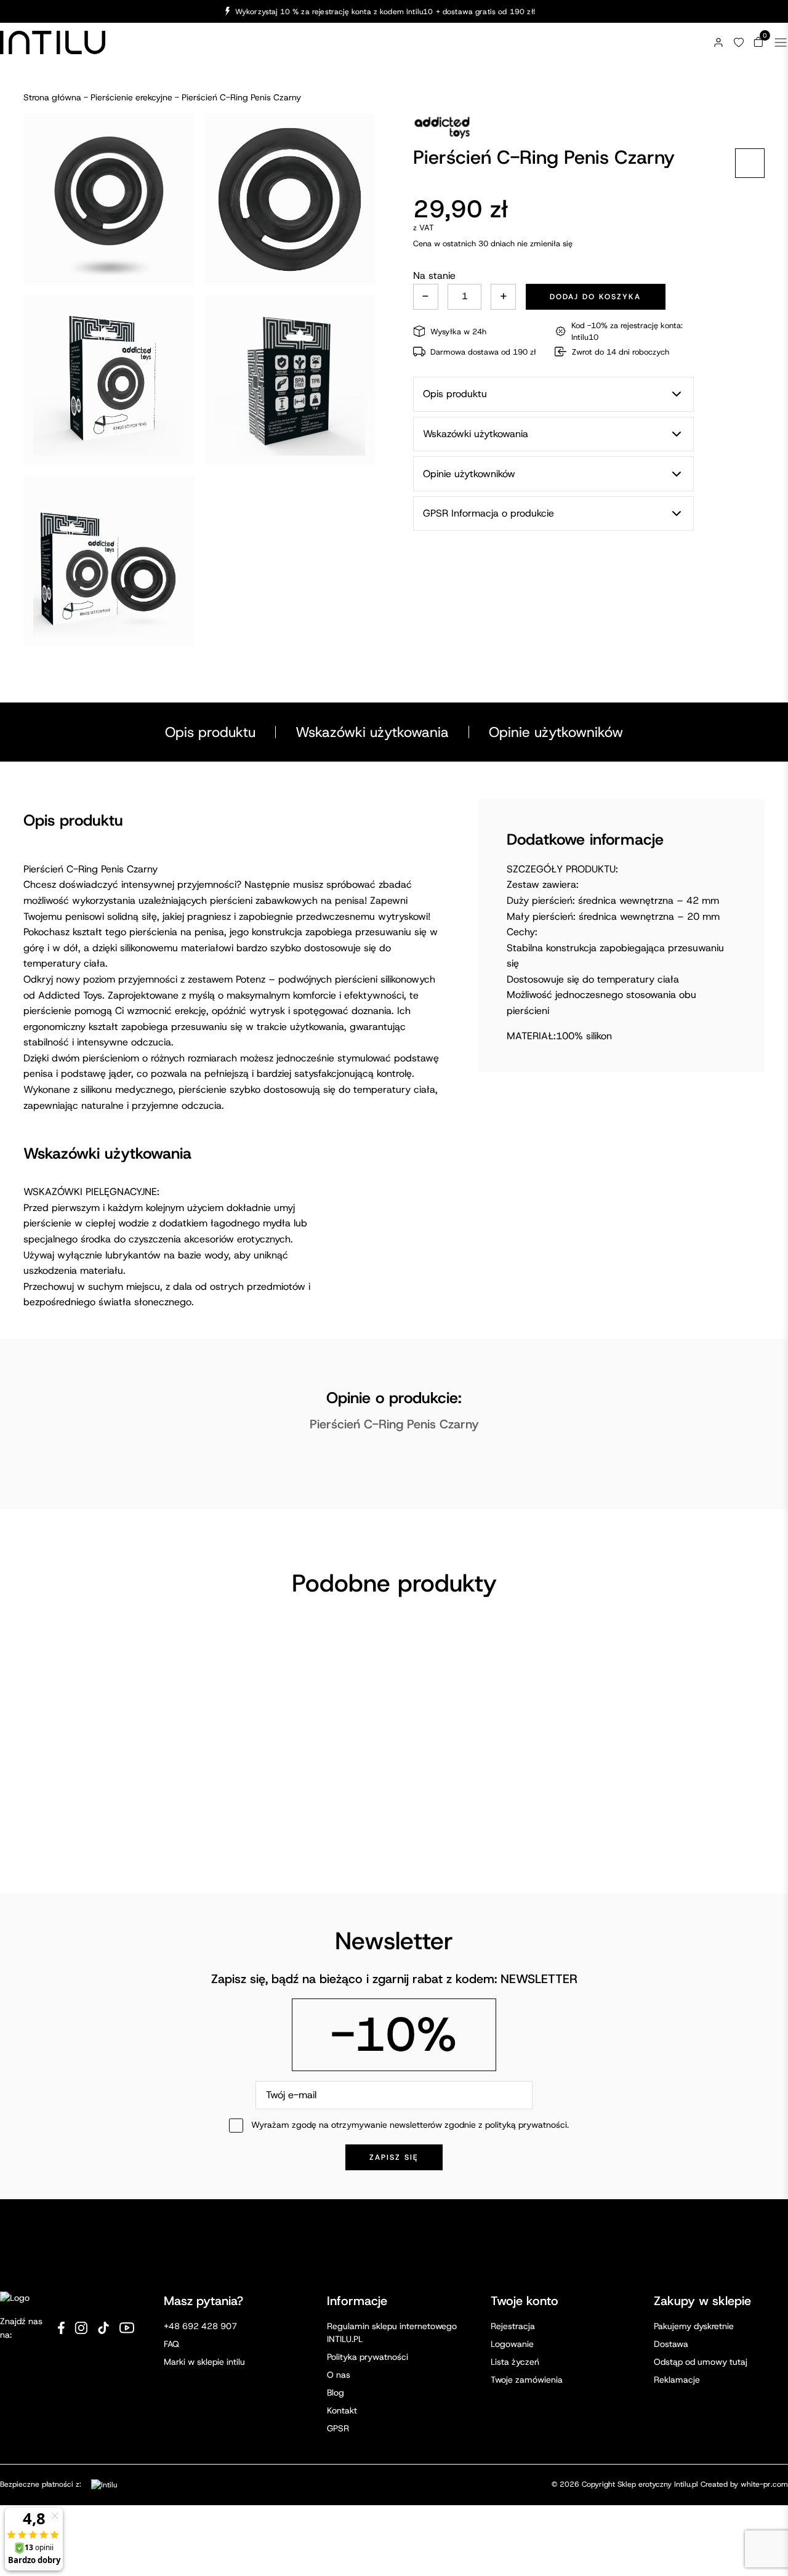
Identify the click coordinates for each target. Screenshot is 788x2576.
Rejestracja (513, 2326)
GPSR (338, 2428)
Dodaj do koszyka (595, 297)
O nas (339, 2375)
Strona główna (52, 97)
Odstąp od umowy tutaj (701, 2362)
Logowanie (512, 2344)
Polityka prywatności (368, 2357)
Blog (336, 2393)
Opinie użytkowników (556, 732)
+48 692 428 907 (200, 2326)
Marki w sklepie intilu (204, 2362)
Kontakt (342, 2410)
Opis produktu (210, 732)
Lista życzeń (515, 2362)
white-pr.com (764, 2484)
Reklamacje (677, 2380)
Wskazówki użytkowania (372, 732)
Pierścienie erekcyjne (131, 97)
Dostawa (671, 2344)
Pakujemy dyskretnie (694, 2326)
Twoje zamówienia (527, 2380)
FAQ (171, 2344)
